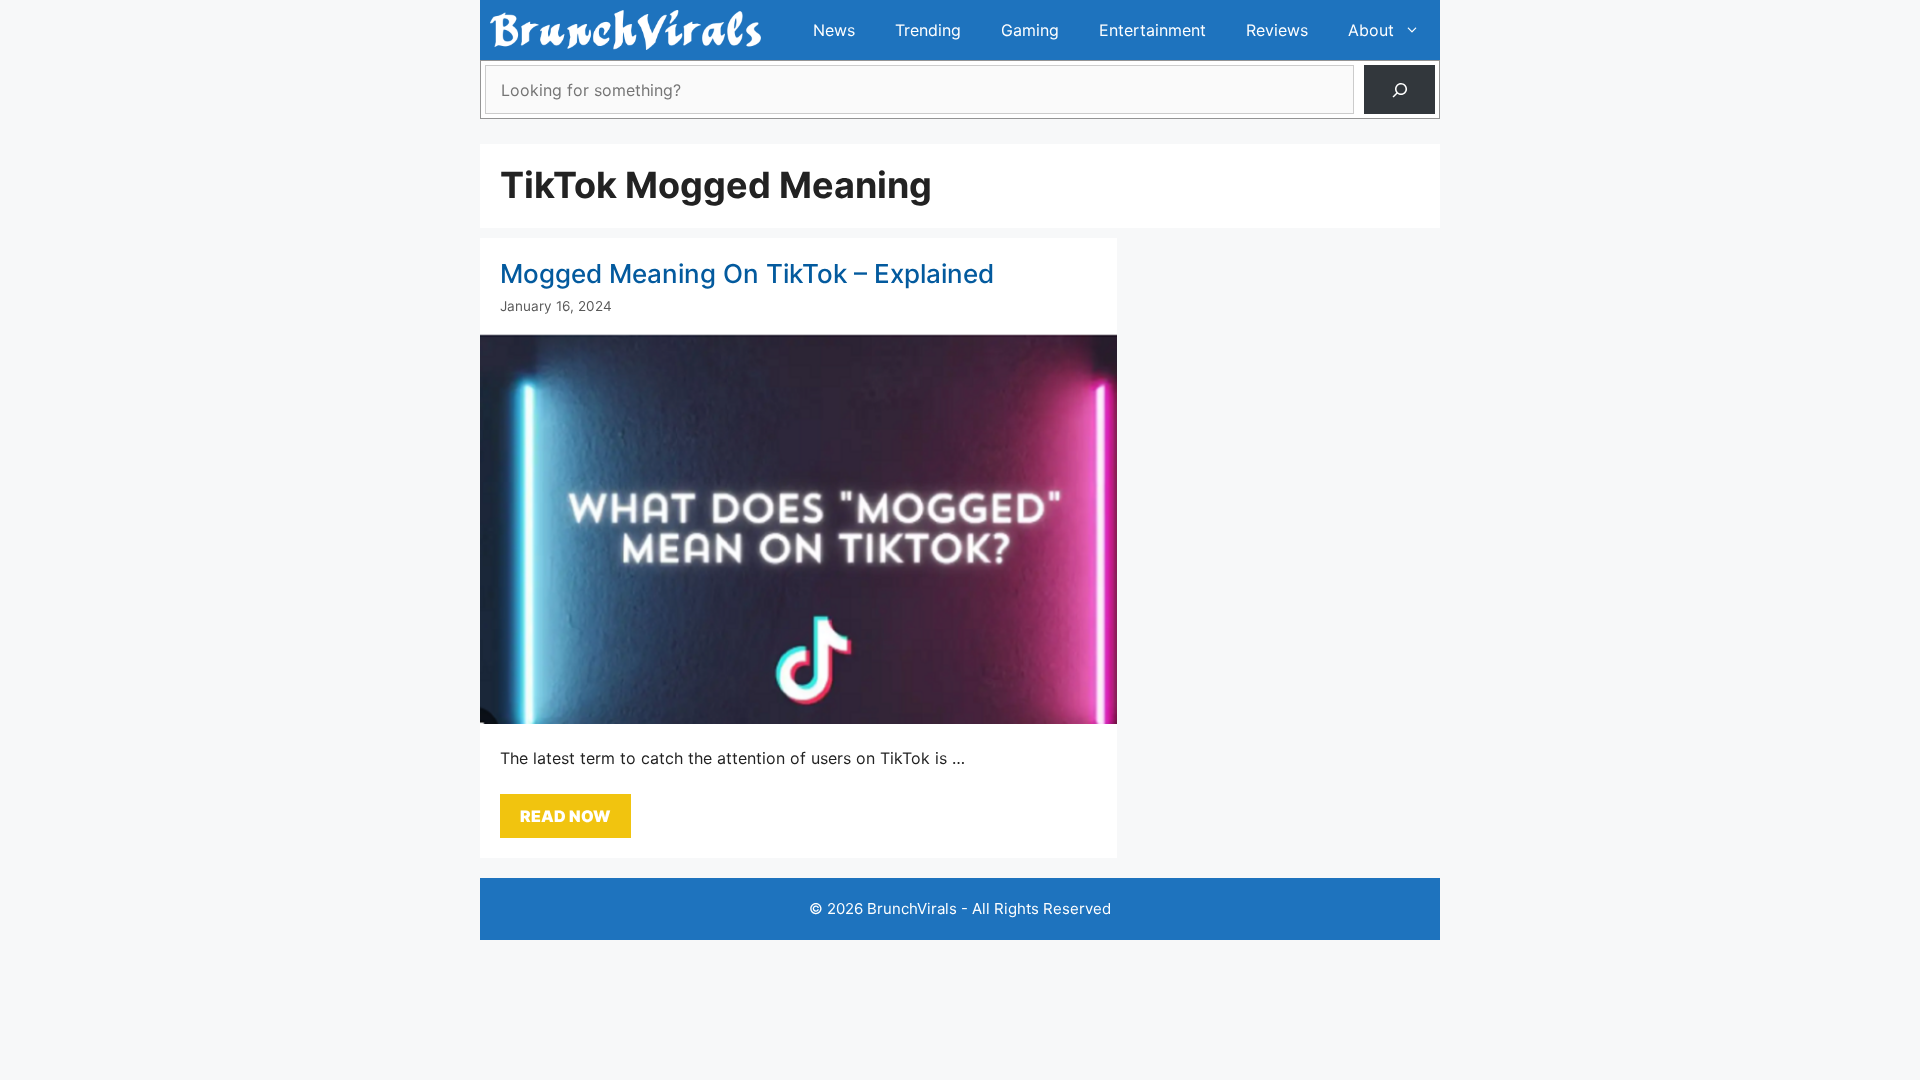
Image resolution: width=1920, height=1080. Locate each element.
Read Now (565, 816)
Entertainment (1152, 30)
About (1371, 30)
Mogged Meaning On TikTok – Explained (747, 273)
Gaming (1030, 30)
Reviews (1277, 30)
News (834, 30)
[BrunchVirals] (625, 30)
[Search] (1399, 89)
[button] (1417, 30)
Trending (928, 30)
